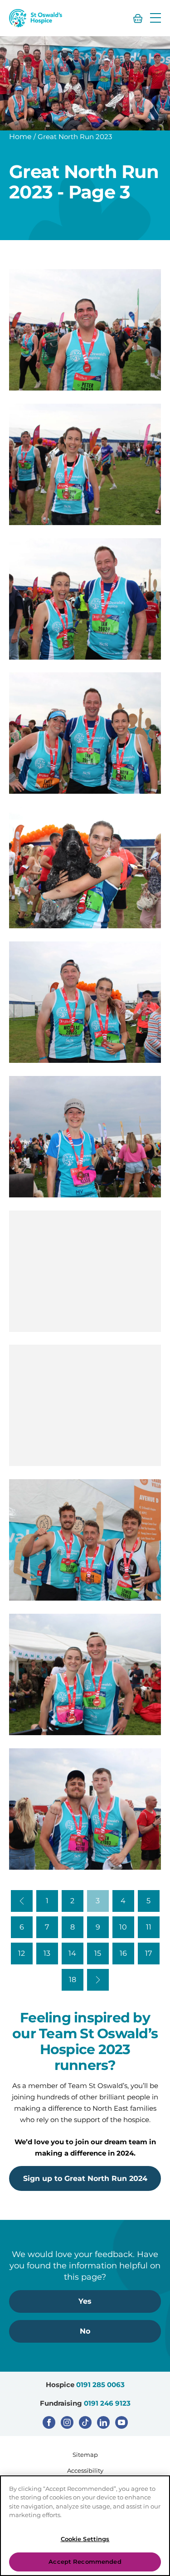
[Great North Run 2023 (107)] (85, 1002)
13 (47, 1953)
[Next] (98, 1980)
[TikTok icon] (85, 2422)
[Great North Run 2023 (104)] (85, 733)
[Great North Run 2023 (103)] (85, 599)
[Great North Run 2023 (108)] (85, 1137)
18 (73, 1980)
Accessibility (85, 2470)
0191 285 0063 (100, 2385)
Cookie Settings (85, 2539)
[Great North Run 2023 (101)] (85, 330)
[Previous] (22, 1901)
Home (20, 137)
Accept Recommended (85, 2562)
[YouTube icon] (121, 2422)
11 (149, 1927)
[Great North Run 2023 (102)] (85, 464)
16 (123, 1953)
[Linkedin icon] (103, 2422)
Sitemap (85, 2455)
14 (72, 1953)
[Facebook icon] (49, 2422)
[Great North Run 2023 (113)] (85, 1809)
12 (22, 1953)
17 (148, 1953)
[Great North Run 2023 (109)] (85, 1271)
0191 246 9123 (107, 2403)
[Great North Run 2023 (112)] (85, 1674)
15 (98, 1953)
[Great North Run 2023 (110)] (85, 1405)
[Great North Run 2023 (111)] (85, 1540)
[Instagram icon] (67, 2422)
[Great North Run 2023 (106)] (85, 868)
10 (123, 1927)
